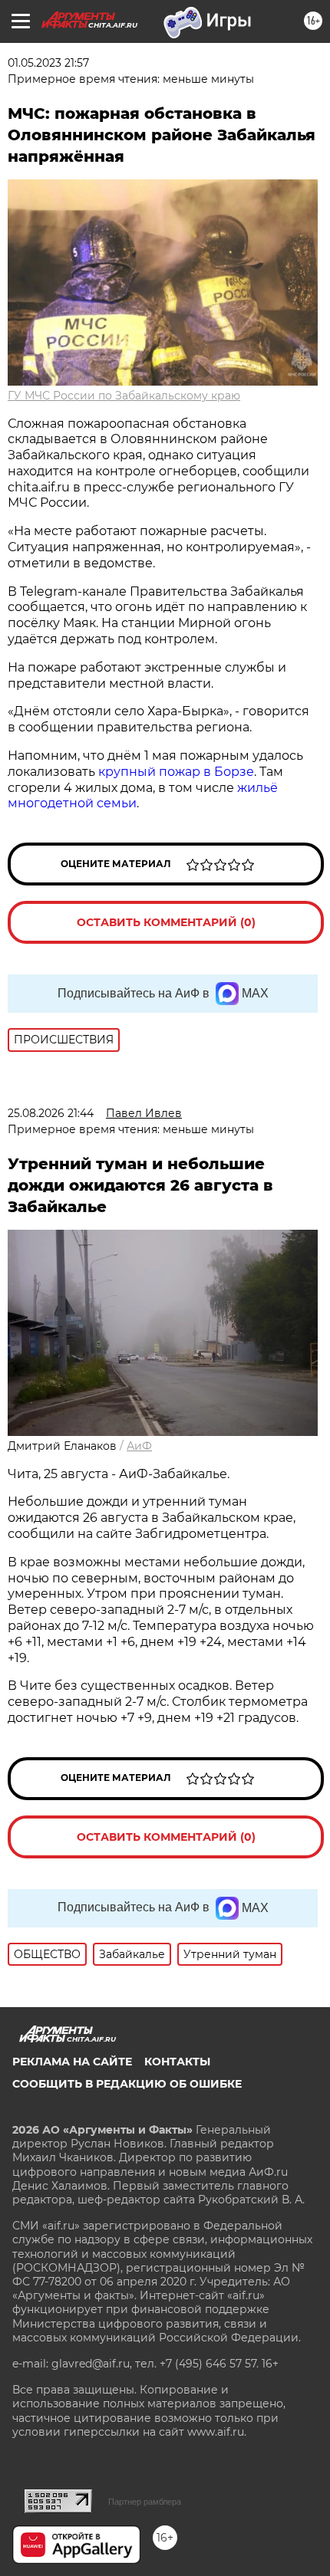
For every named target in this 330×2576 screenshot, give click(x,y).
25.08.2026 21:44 (51, 1113)
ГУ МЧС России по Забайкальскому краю (124, 396)
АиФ (139, 1446)
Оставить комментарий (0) (166, 922)
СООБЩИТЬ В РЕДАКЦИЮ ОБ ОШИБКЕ (127, 2084)
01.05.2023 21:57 (48, 63)
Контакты (177, 2062)
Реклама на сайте (72, 2062)
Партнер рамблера (145, 2502)
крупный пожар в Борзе (176, 772)
